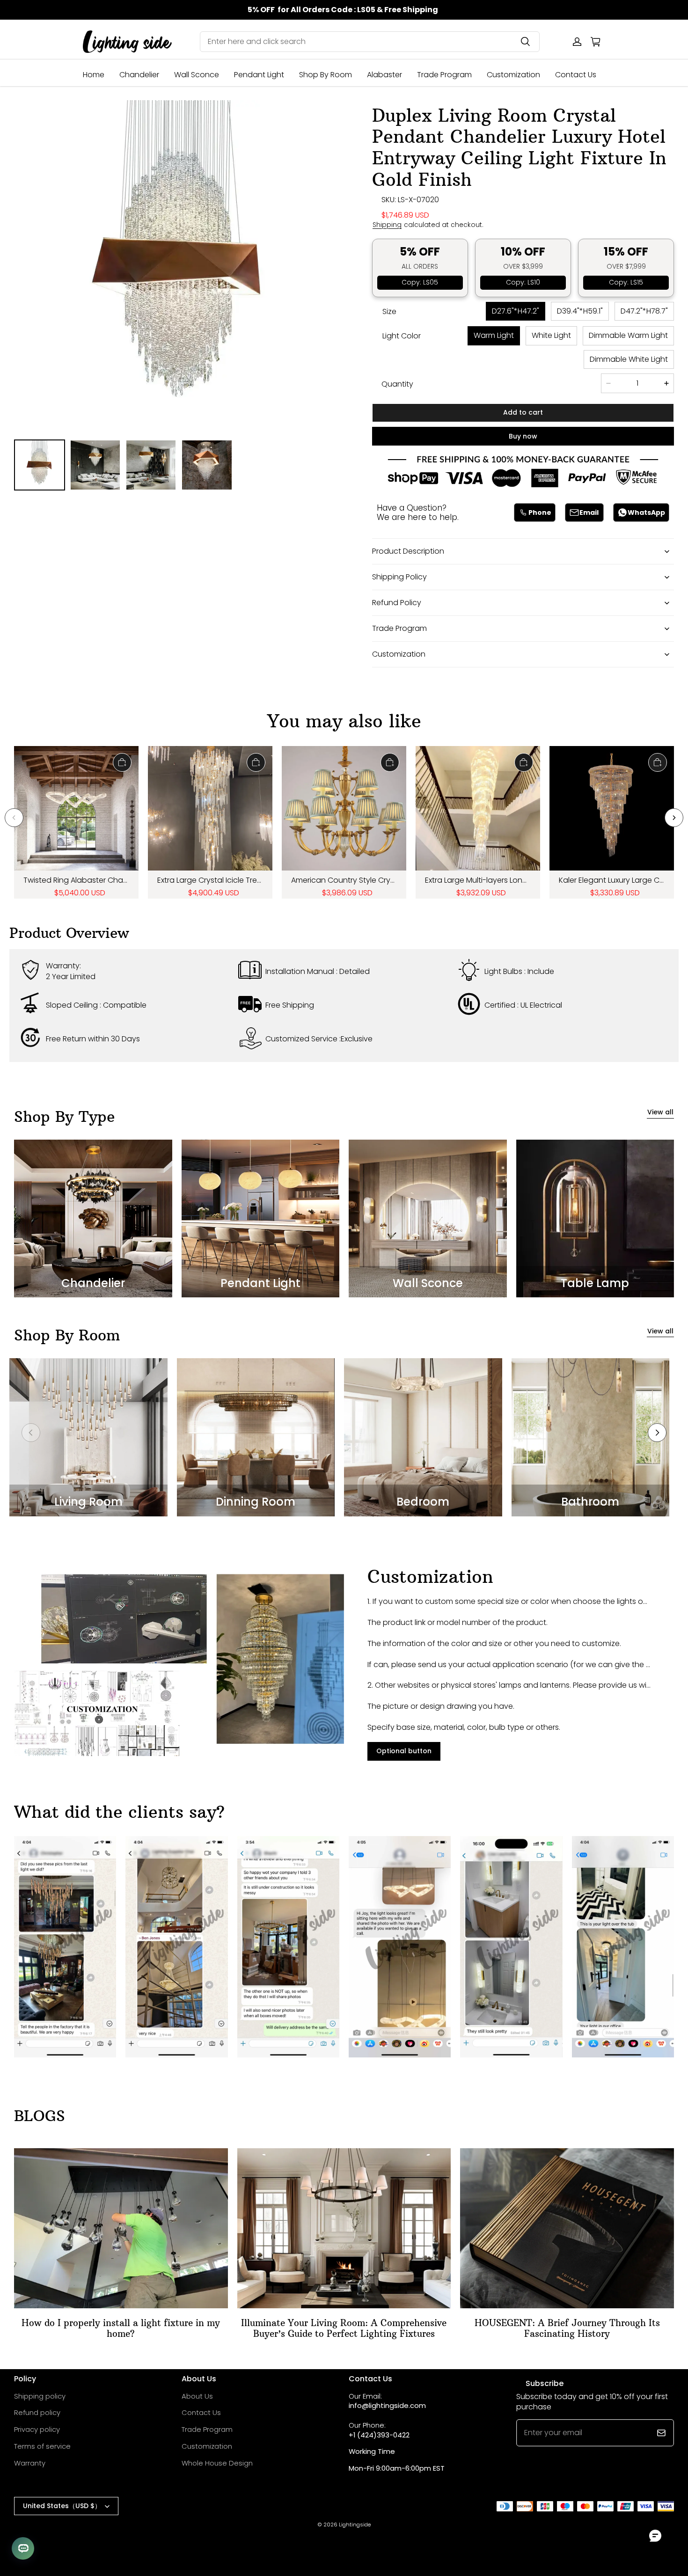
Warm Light (494, 335)
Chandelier (139, 75)
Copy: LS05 (420, 282)
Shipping (387, 225)
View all (660, 1112)
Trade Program (444, 75)
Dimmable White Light (629, 359)
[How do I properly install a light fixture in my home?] (121, 2228)
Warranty (30, 2463)
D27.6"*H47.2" (516, 311)
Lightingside (355, 2525)
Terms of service (42, 2446)
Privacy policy (37, 2429)
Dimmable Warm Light (628, 335)
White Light (551, 335)
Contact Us (576, 75)
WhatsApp (646, 512)
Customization (513, 75)
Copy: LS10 (523, 282)
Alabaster (384, 75)
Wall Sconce (197, 75)
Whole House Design (217, 2463)
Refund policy (37, 2412)
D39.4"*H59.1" (580, 311)
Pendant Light (259, 75)
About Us (197, 2396)
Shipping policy (40, 2396)
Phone (540, 512)
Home (94, 75)
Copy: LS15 (626, 282)
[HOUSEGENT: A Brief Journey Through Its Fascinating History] (567, 2228)
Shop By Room (326, 75)
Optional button (404, 1751)
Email (589, 512)
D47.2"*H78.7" (644, 311)
